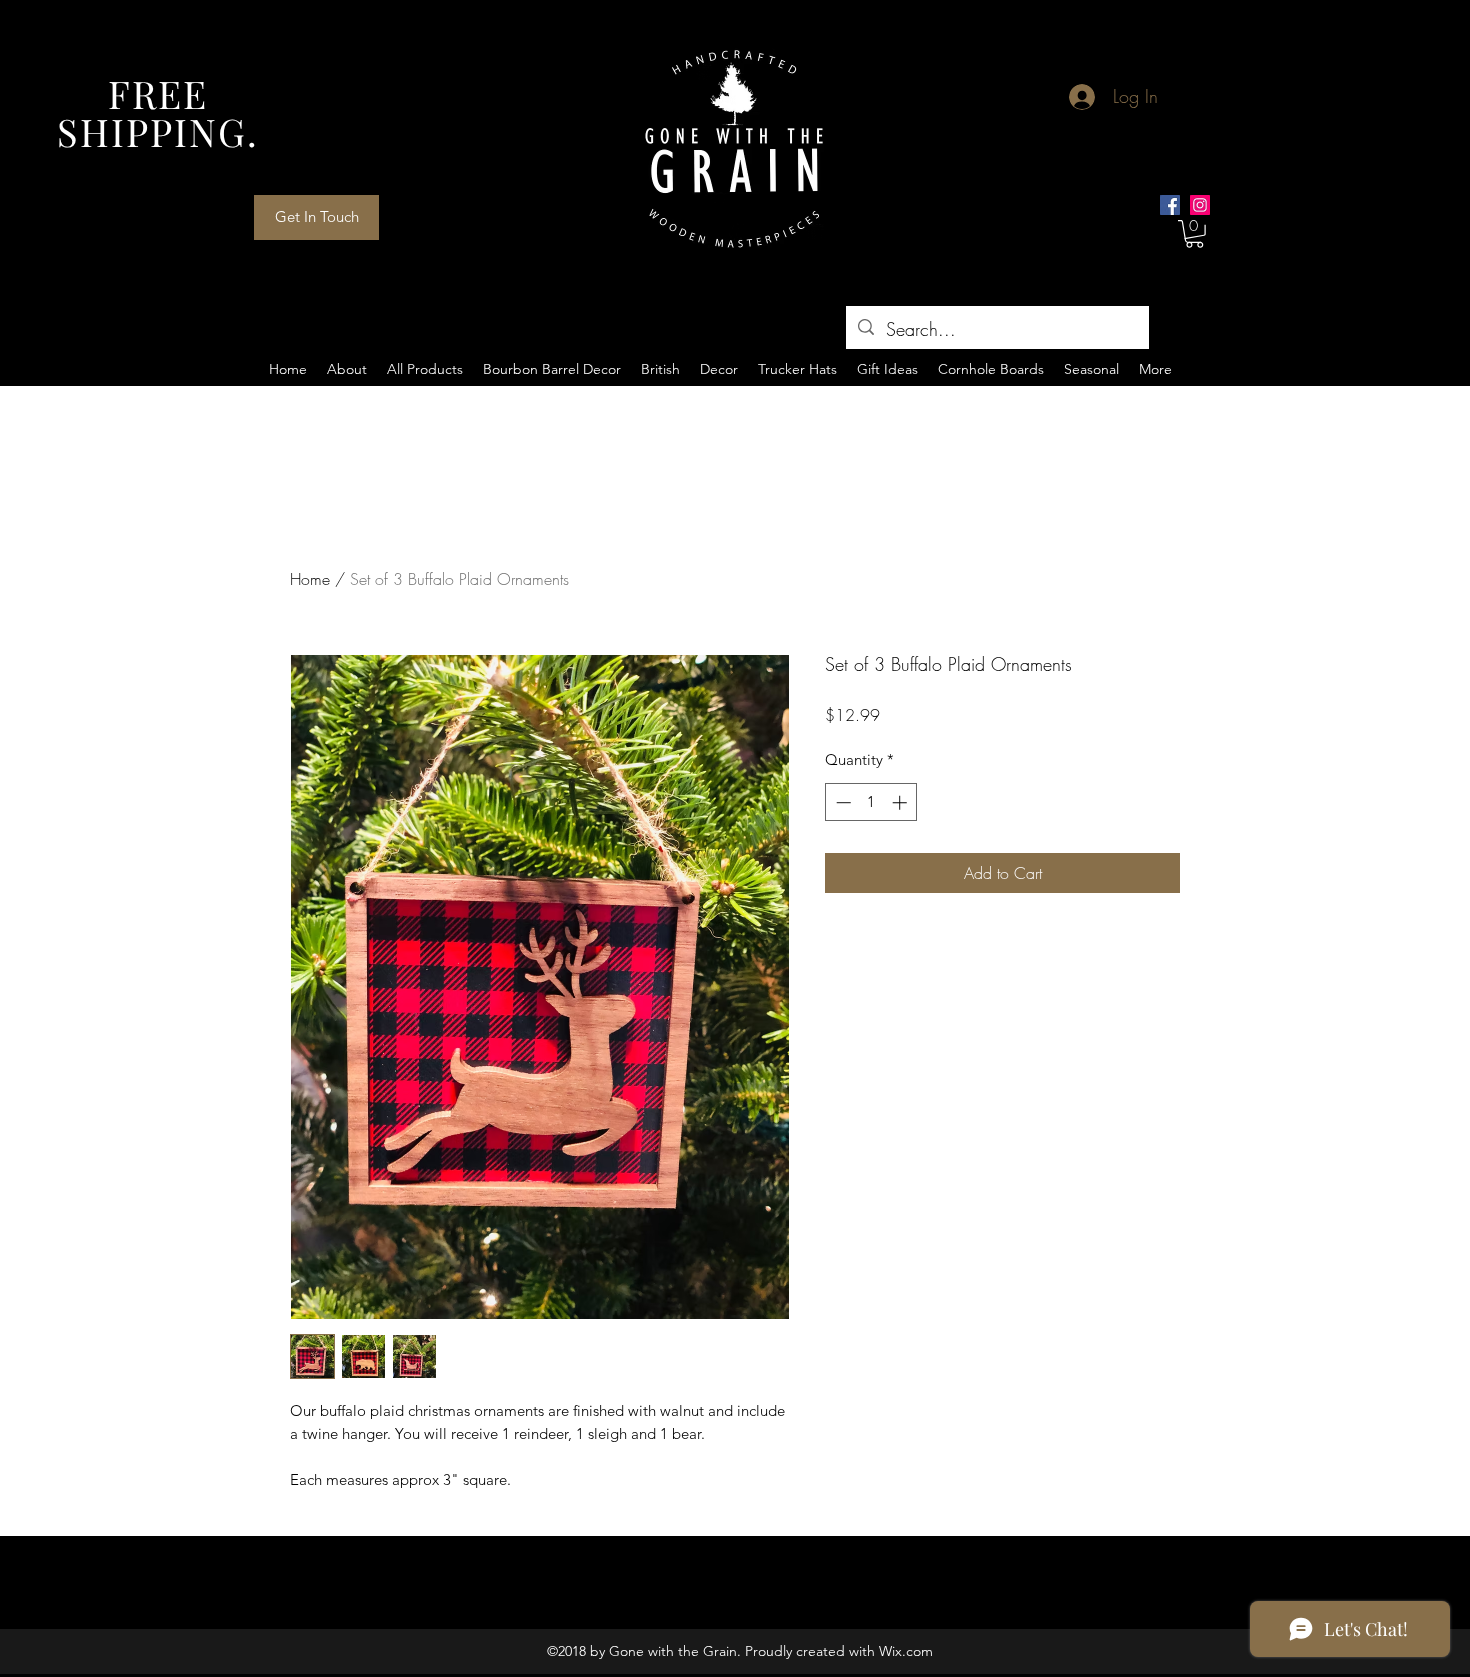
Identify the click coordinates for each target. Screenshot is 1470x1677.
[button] (1194, 234)
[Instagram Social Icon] (1200, 205)
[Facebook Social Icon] (1170, 205)
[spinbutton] (871, 802)
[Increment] (901, 802)
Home (310, 579)
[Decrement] (841, 802)
